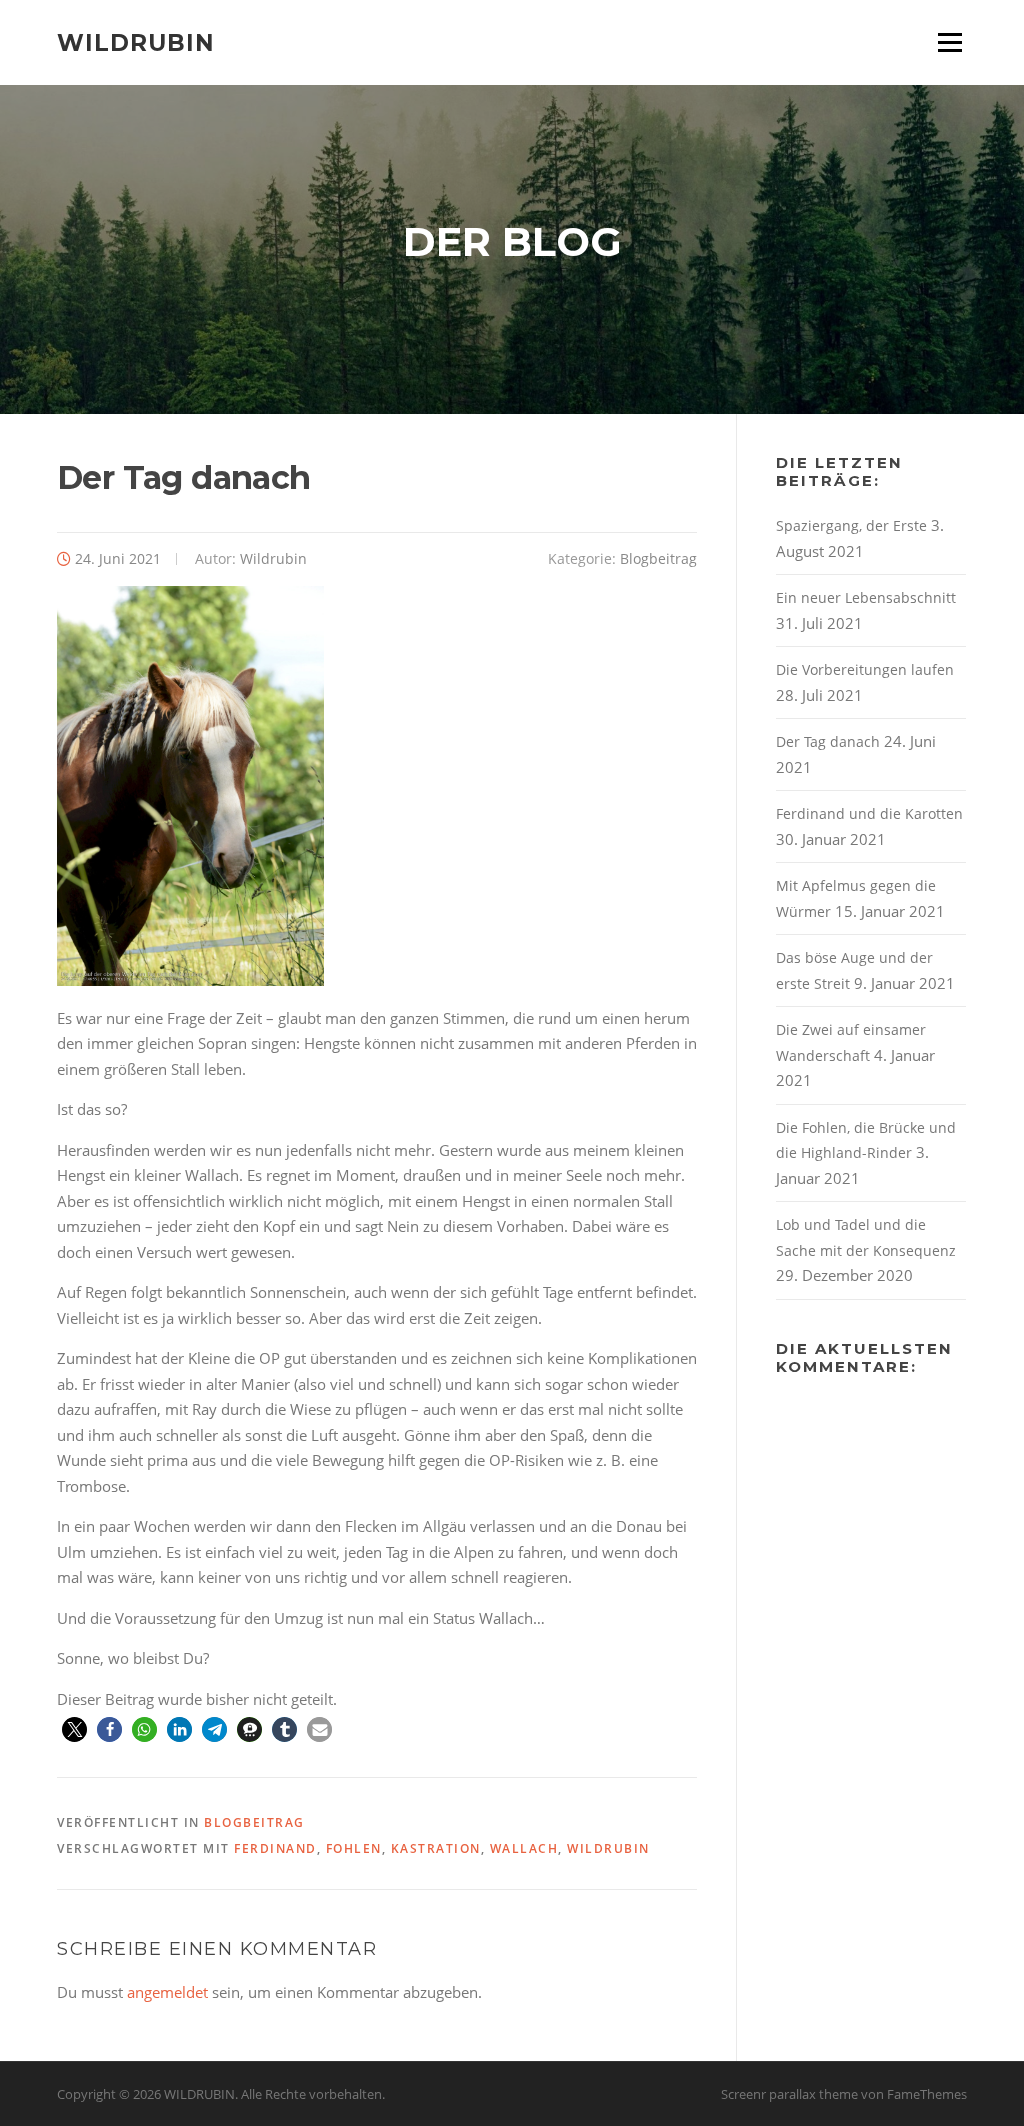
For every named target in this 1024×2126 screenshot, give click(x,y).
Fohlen (354, 1848)
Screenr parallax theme (789, 2094)
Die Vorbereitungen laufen (865, 669)
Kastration (436, 1848)
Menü (949, 42)
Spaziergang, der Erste (851, 525)
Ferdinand (275, 1848)
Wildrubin (273, 558)
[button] (74, 1729)
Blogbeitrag (658, 558)
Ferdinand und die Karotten (869, 813)
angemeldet (167, 1992)
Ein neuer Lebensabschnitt (866, 597)
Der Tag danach (828, 741)
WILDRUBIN (136, 42)
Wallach (524, 1848)
